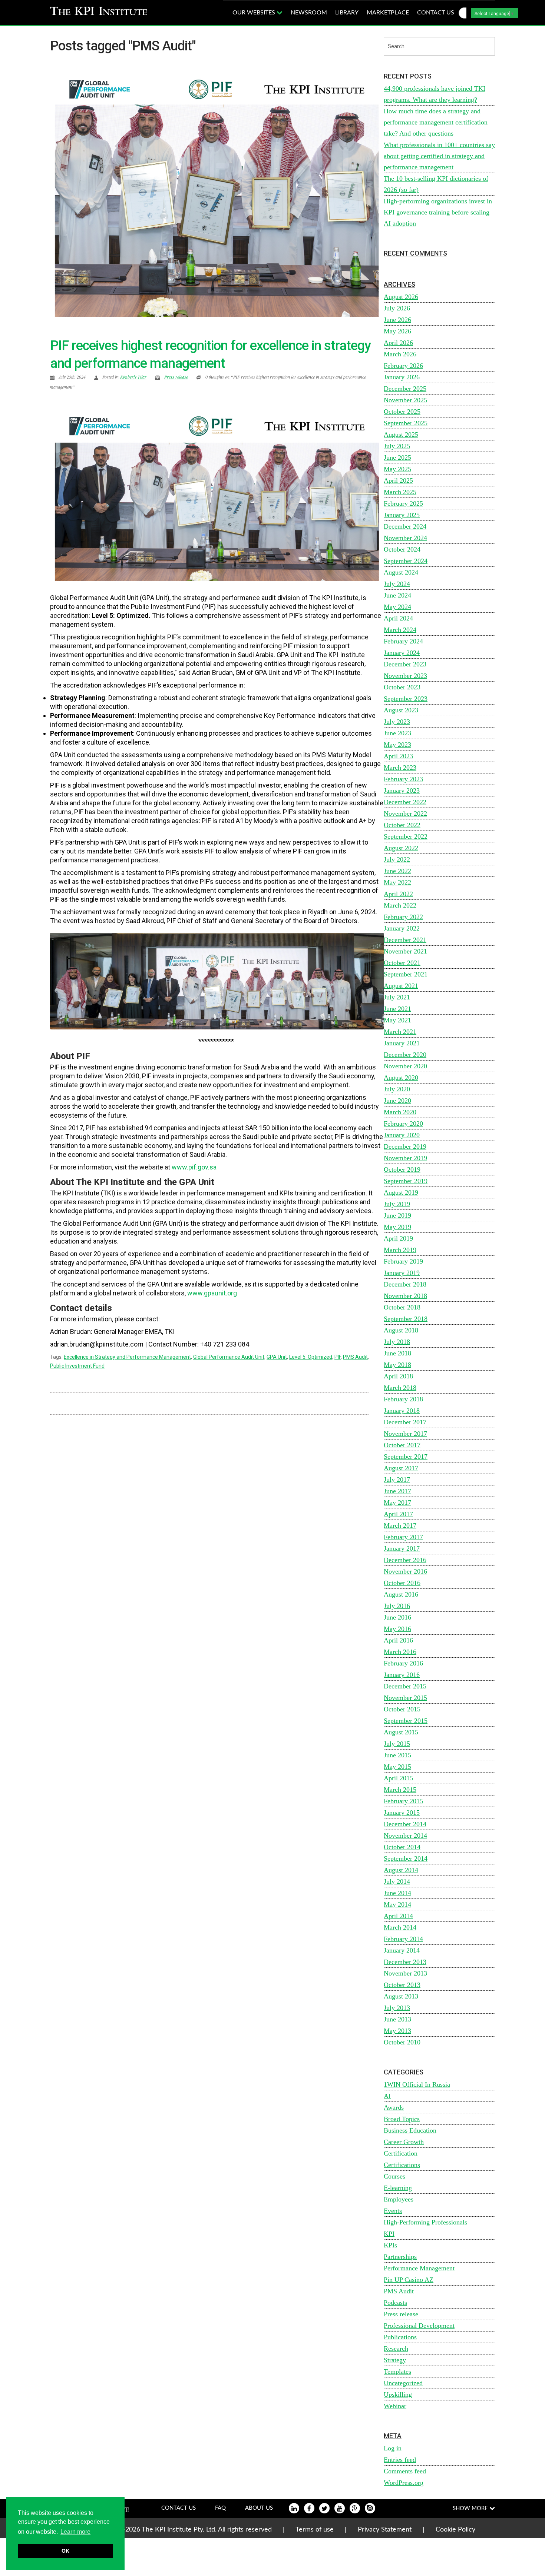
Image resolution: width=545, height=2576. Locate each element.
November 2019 (405, 1158)
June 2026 (397, 320)
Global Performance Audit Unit (229, 1357)
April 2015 (398, 1778)
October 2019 (402, 1169)
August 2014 (401, 1870)
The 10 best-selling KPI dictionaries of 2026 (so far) (436, 184)
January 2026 (402, 377)
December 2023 (405, 664)
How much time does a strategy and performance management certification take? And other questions (436, 122)
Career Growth (404, 2142)
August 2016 (401, 1594)
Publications (400, 2337)
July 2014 (397, 1881)
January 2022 (402, 928)
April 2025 (398, 480)
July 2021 (397, 997)
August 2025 (401, 435)
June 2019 (397, 1215)
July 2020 (397, 1089)
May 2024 (397, 607)
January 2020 (402, 1135)
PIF (338, 1357)
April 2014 (398, 1916)
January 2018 (402, 1411)
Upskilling (398, 2394)
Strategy (395, 2360)
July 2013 (397, 2008)
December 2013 (405, 1962)
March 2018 (400, 1388)
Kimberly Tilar (133, 377)
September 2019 (406, 1181)
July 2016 (397, 1606)
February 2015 (403, 1801)
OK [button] (65, 2551)
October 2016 (402, 1583)
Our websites (255, 13)
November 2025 (405, 400)
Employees (399, 2199)
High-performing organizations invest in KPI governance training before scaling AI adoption (438, 212)
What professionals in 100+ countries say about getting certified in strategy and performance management (439, 156)
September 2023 (406, 699)
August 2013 (401, 1996)
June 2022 (397, 871)
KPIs (390, 2245)
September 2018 (406, 1319)
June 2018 (397, 1353)
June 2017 (397, 1491)
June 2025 (397, 457)
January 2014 (402, 1950)
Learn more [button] (75, 2532)
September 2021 (406, 974)
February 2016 (403, 1663)
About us (259, 2508)
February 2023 (403, 779)
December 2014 (405, 1824)
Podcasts (395, 2303)
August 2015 (401, 1732)
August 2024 (401, 572)
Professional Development (419, 2326)
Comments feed (405, 2471)
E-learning (398, 2188)
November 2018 (405, 1296)
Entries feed (400, 2460)
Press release (176, 377)
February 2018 (403, 1399)
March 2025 (400, 492)
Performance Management (419, 2268)
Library (347, 13)
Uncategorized (403, 2383)
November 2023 (405, 676)
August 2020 (401, 1078)
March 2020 (400, 1112)
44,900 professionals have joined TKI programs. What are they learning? (435, 94)
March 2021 (400, 1032)
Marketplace (388, 13)
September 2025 (406, 423)
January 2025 (402, 515)
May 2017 (397, 1502)
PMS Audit (355, 1357)
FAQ (220, 2508)
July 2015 (397, 1744)
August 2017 (401, 1468)
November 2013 (405, 1973)
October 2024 (402, 549)
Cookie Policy (455, 2530)
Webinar (395, 2406)
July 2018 (397, 1342)
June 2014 (397, 1893)
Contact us (436, 13)
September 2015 (406, 1721)
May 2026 (397, 331)
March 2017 (400, 1525)
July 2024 (397, 584)
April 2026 (398, 343)
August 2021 (401, 986)
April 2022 (398, 894)
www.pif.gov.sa (194, 1167)
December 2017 (405, 1422)
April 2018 (398, 1376)
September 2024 (406, 561)
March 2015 (400, 1790)
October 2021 (402, 963)
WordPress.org (404, 2483)
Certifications (402, 2165)
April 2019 (398, 1238)
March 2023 (400, 768)
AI (387, 2096)
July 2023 (397, 722)
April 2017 (398, 1514)
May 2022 (397, 882)
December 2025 (405, 389)
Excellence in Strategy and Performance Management (127, 1357)
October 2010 (402, 2042)
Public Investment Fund (77, 1366)
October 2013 (402, 1985)
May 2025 (397, 469)
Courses (394, 2176)
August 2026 (401, 297)
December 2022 (405, 802)
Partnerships (400, 2257)
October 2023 (402, 687)
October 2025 (402, 412)
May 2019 (397, 1227)
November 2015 (405, 1698)
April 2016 (398, 1640)
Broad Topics (402, 2119)
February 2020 (403, 1124)
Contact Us (179, 2508)
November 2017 (405, 1434)
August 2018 (401, 1330)
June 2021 (397, 1009)
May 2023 (397, 745)
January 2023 (402, 791)
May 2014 (397, 1904)
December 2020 (405, 1055)
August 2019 (401, 1192)
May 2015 (397, 1767)
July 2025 (397, 446)
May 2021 (397, 1020)
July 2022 (397, 859)
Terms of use (315, 2530)
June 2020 (397, 1101)
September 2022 (406, 836)
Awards (394, 2107)
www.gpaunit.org (212, 1293)
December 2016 (405, 1560)
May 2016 (397, 1629)
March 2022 (400, 905)
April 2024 (398, 618)
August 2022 (401, 848)
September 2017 (406, 1457)
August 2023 (401, 710)
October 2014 (402, 1847)
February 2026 (403, 366)
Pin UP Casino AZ (409, 2280)
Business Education (410, 2130)
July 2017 (397, 1480)
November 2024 (405, 538)
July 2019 (397, 1204)
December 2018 (405, 1284)
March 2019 (400, 1250)
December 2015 (405, 1686)
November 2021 (405, 951)
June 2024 (397, 595)
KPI (389, 2234)
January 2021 (402, 1043)
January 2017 (402, 1548)
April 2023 (398, 756)
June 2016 (397, 1617)
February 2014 (403, 1939)
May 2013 (397, 2031)
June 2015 (397, 1755)
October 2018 (402, 1307)
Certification (401, 2153)
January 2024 (402, 653)
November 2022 (405, 813)
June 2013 (397, 2019)
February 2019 (403, 1261)
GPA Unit (277, 1357)
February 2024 (403, 641)
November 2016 (405, 1571)
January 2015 (402, 1813)
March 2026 (400, 354)
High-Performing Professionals (425, 2222)
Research (396, 2349)
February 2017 (403, 1537)
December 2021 (405, 940)
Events (393, 2211)
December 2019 (405, 1146)
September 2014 (406, 1858)
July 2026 (397, 308)
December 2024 (405, 526)
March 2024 (400, 630)
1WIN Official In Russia (417, 2084)
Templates (397, 2372)
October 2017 (402, 1445)
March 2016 (400, 1652)
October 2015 (402, 1709)
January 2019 (402, 1273)
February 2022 (403, 917)
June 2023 (397, 733)
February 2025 (403, 503)
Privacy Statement (385, 2530)
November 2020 (405, 1066)
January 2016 (402, 1675)
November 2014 (405, 1836)
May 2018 (397, 1365)
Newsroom (309, 13)
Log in (393, 2448)
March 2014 (400, 1927)
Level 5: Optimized (311, 1357)
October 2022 (402, 825)
